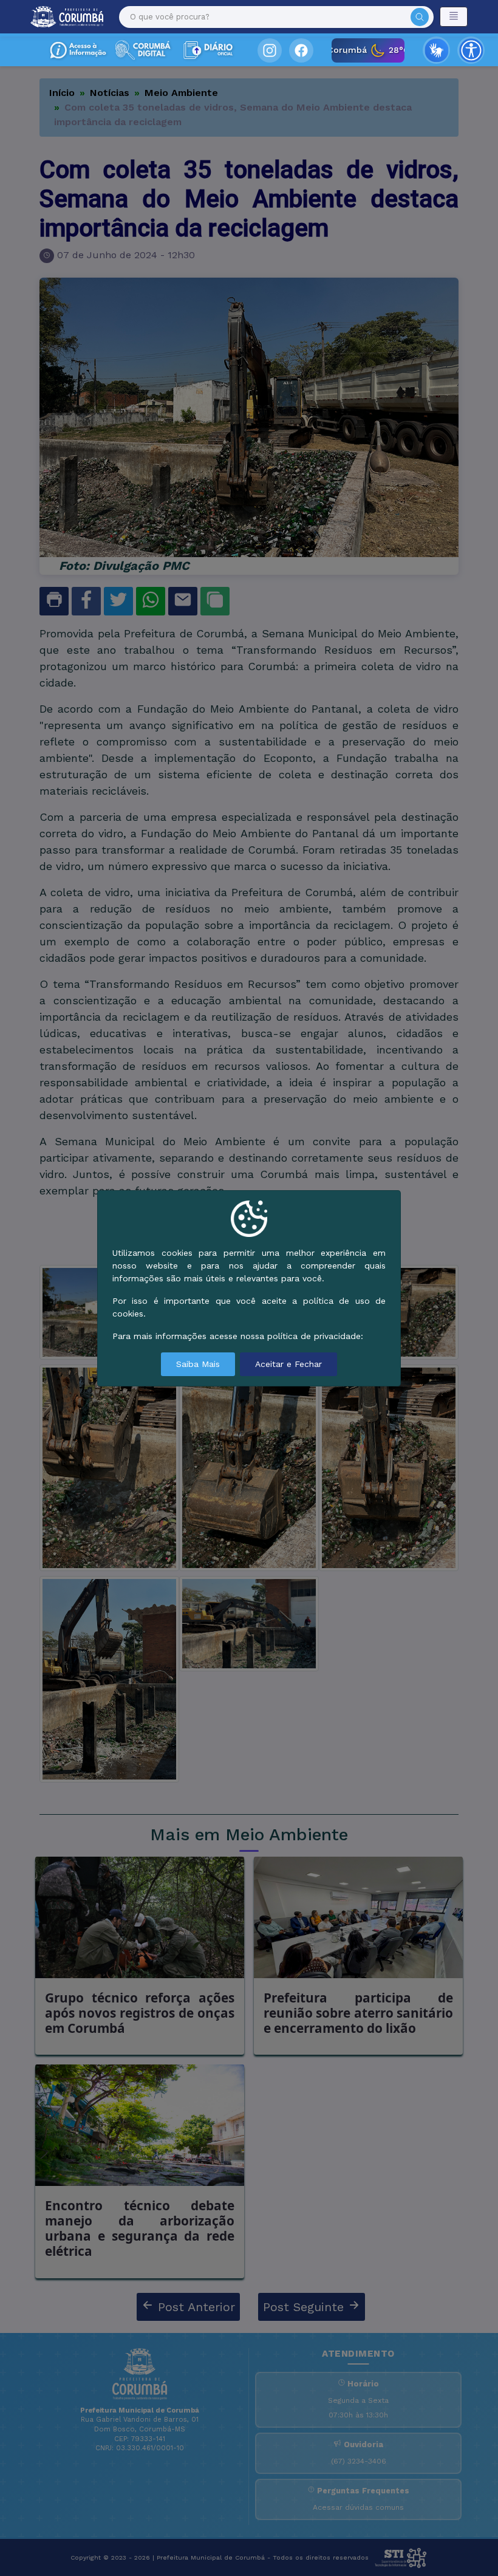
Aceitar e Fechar (288, 1364)
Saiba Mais (198, 1364)
